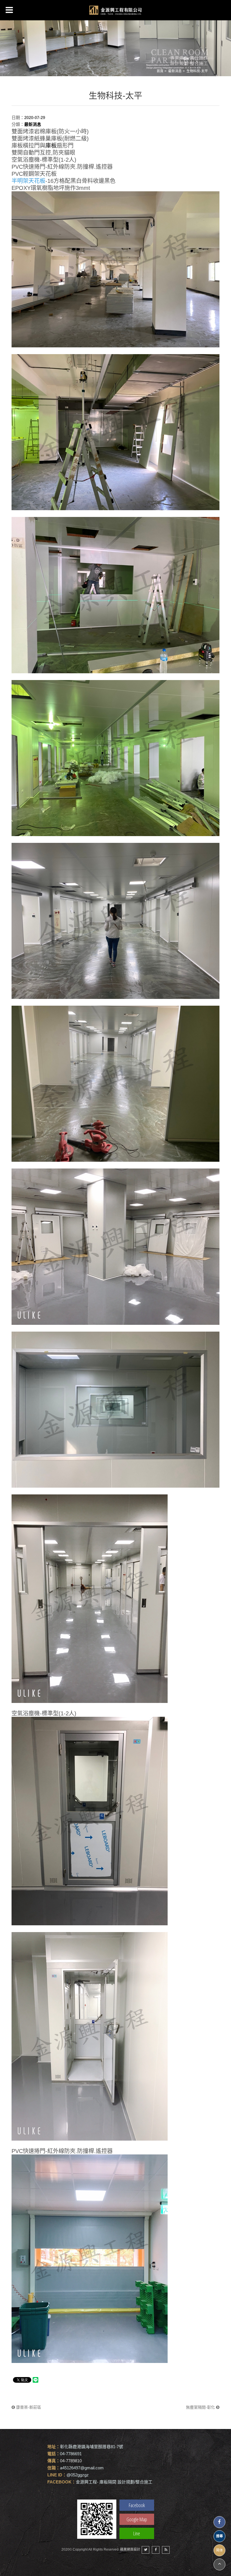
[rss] (166, 2550)
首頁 (160, 71)
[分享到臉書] (156, 2550)
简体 (219, 2550)
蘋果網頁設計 (130, 2549)
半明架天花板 (28, 181)
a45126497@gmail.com (82, 2468)
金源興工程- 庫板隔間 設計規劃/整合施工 (114, 2482)
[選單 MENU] (9, 10)
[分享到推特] (146, 2550)
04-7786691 (71, 2454)
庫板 (51, 146)
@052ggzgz (78, 2475)
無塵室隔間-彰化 (201, 2407)
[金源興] (115, 10)
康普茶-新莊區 (28, 2407)
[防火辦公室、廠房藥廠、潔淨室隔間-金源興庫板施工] (115, 46)
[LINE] (97, 2519)
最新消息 (175, 71)
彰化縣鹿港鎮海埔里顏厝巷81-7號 (92, 2447)
